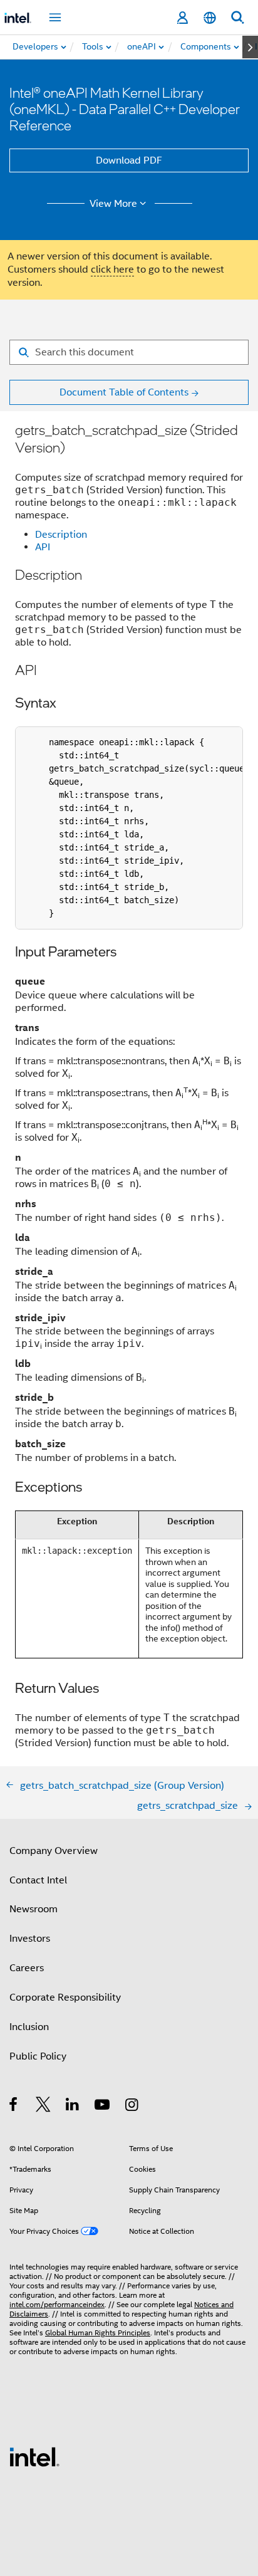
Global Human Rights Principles (98, 2333)
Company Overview (54, 1851)
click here (112, 270)
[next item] (250, 47)
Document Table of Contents (124, 392)
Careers (27, 1968)
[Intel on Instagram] (132, 2107)
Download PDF (129, 160)
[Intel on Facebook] (14, 2107)
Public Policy (38, 2056)
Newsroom (34, 1909)
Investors (30, 1939)
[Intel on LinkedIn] (73, 2107)
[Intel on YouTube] (103, 2107)
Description (61, 535)
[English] (210, 18)
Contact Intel (38, 1880)
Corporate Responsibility (65, 1997)
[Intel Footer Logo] (34, 2456)
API (43, 547)
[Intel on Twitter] (44, 2107)
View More (113, 204)
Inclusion (29, 2027)
